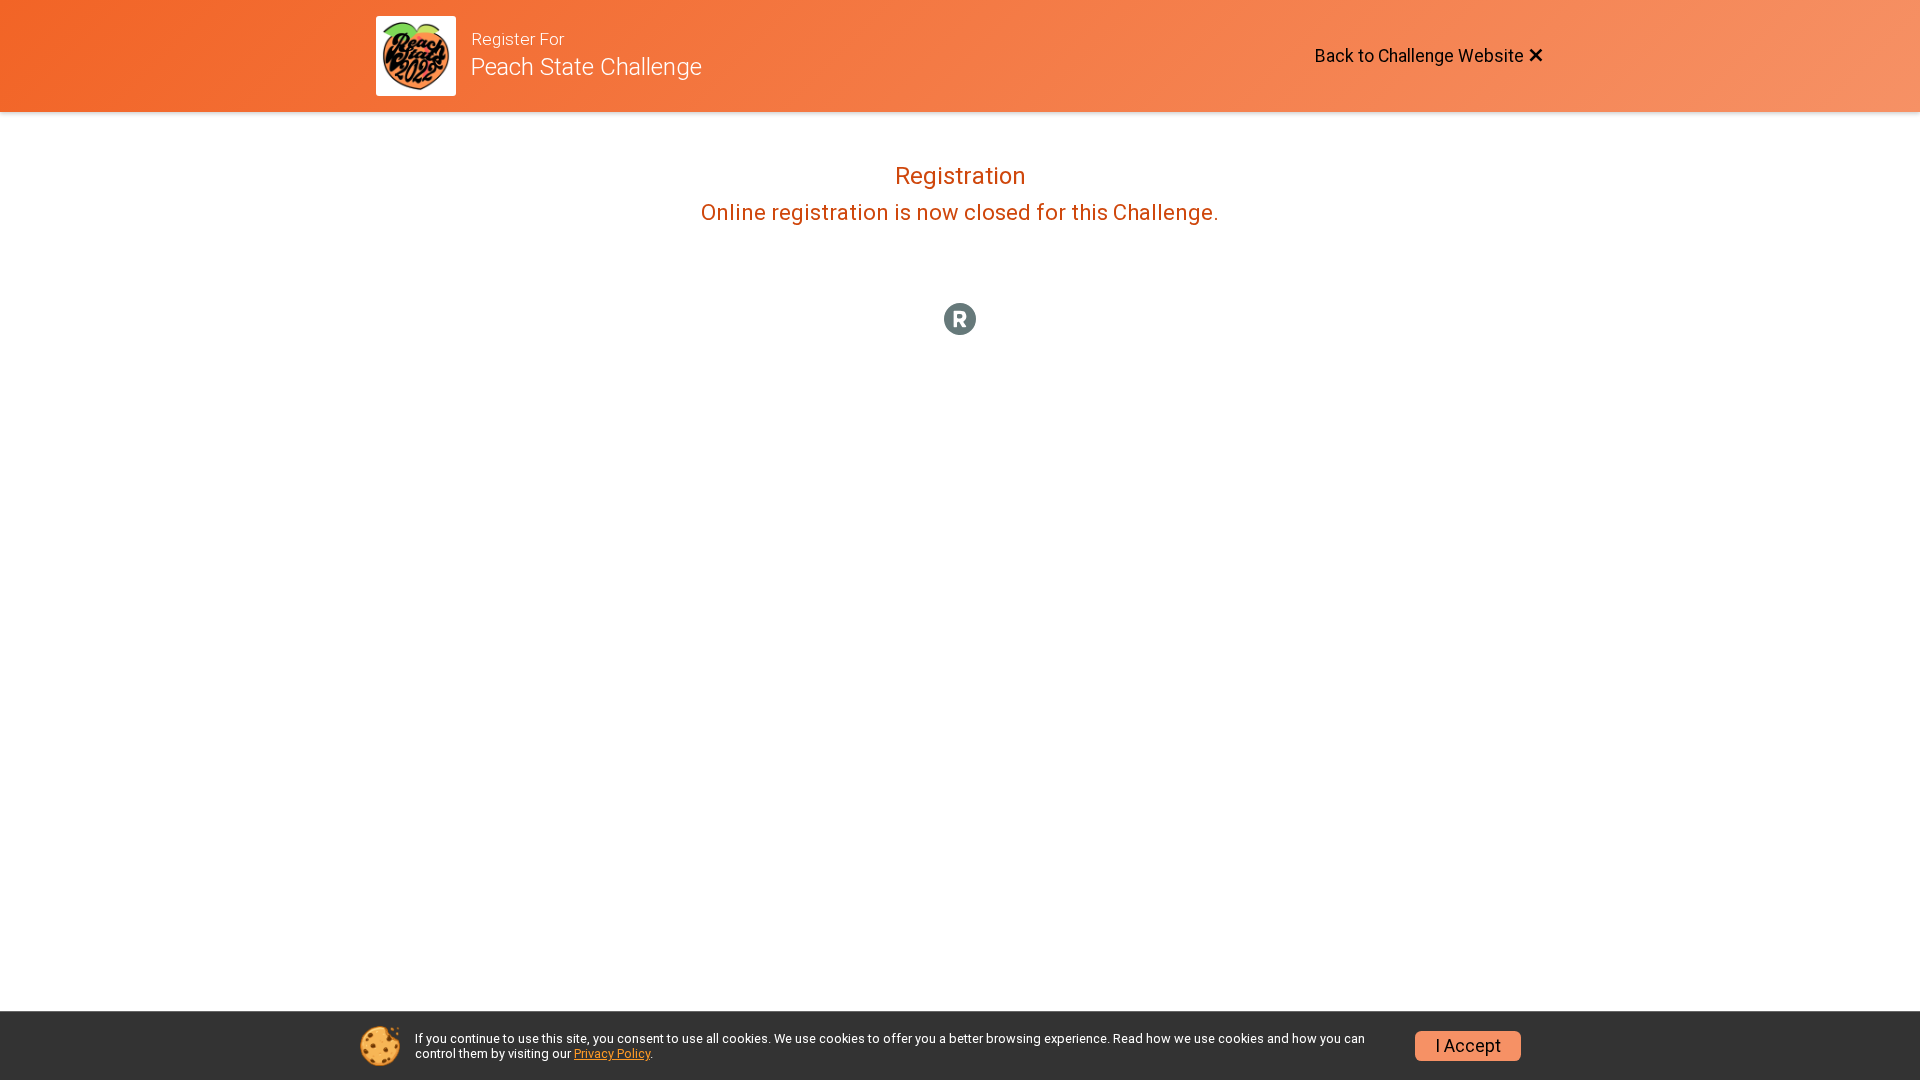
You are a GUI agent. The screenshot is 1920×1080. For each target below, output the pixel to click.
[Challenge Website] (423, 56)
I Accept (1468, 1046)
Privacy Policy (612, 1053)
